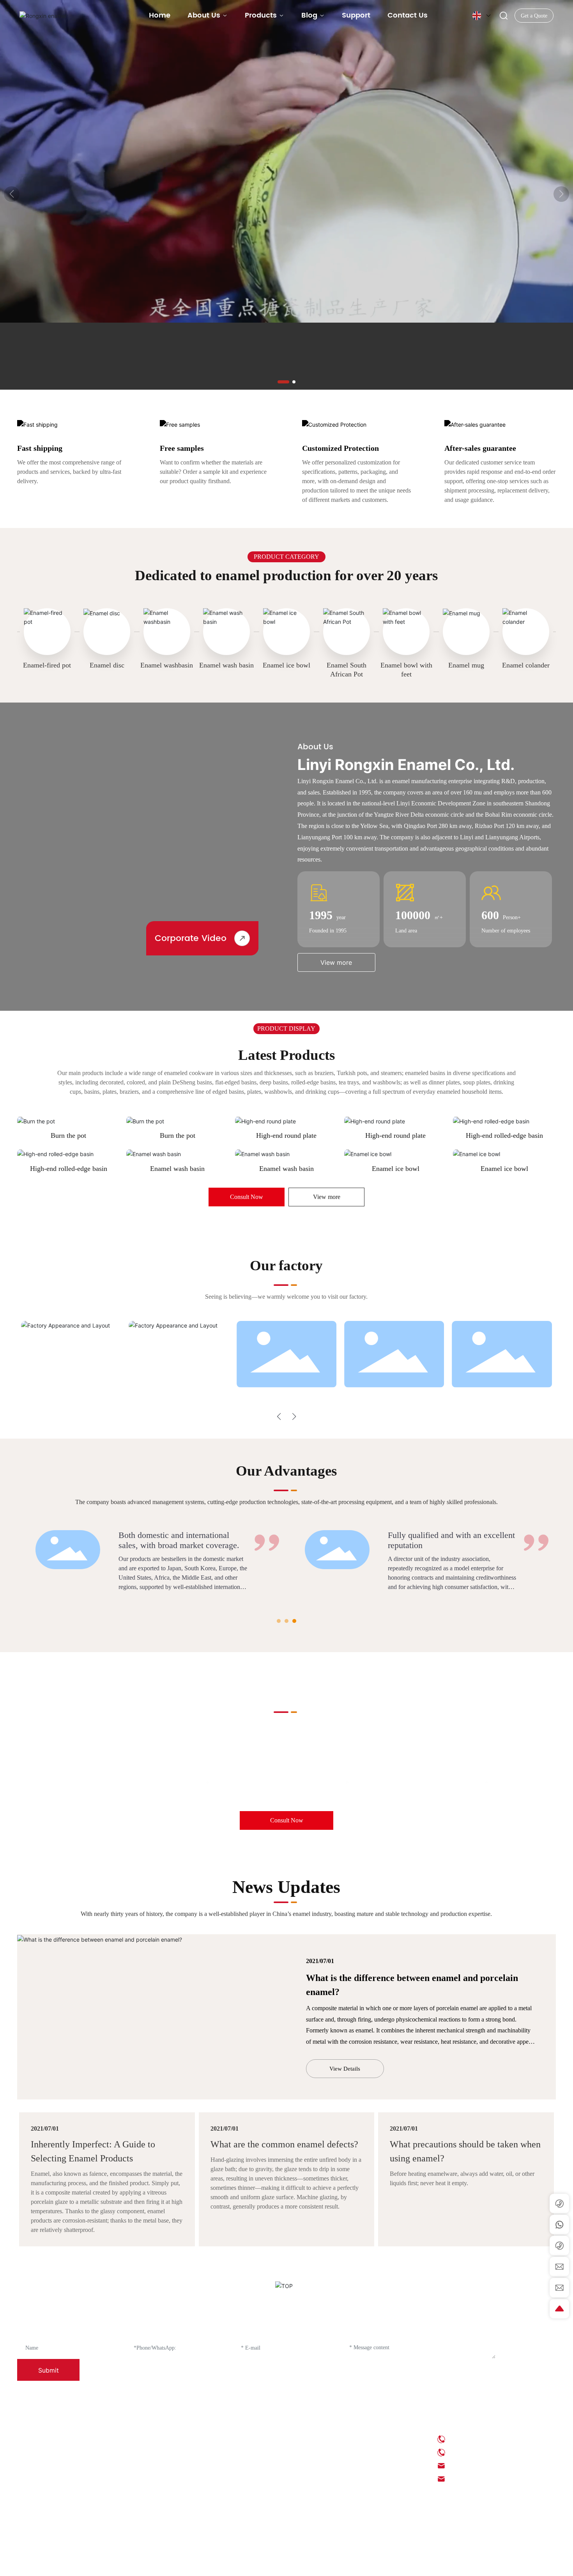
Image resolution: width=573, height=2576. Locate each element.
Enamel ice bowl (286, 665)
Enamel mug (466, 665)
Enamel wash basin (226, 665)
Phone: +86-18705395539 (479, 2452)
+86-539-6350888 (129, 1782)
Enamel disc (107, 665)
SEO (408, 2564)
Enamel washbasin (167, 665)
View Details (345, 2069)
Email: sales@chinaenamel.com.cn (490, 2479)
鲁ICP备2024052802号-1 (289, 2564)
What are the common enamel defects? (284, 2144)
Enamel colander (526, 665)
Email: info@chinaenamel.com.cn (489, 2466)
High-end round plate (286, 1135)
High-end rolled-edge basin (504, 1135)
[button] (283, 382)
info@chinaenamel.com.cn (283, 1782)
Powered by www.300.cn (443, 2564)
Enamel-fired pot (47, 665)
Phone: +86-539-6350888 (479, 2439)
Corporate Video (191, 938)
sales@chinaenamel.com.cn (424, 1782)
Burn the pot (68, 1135)
